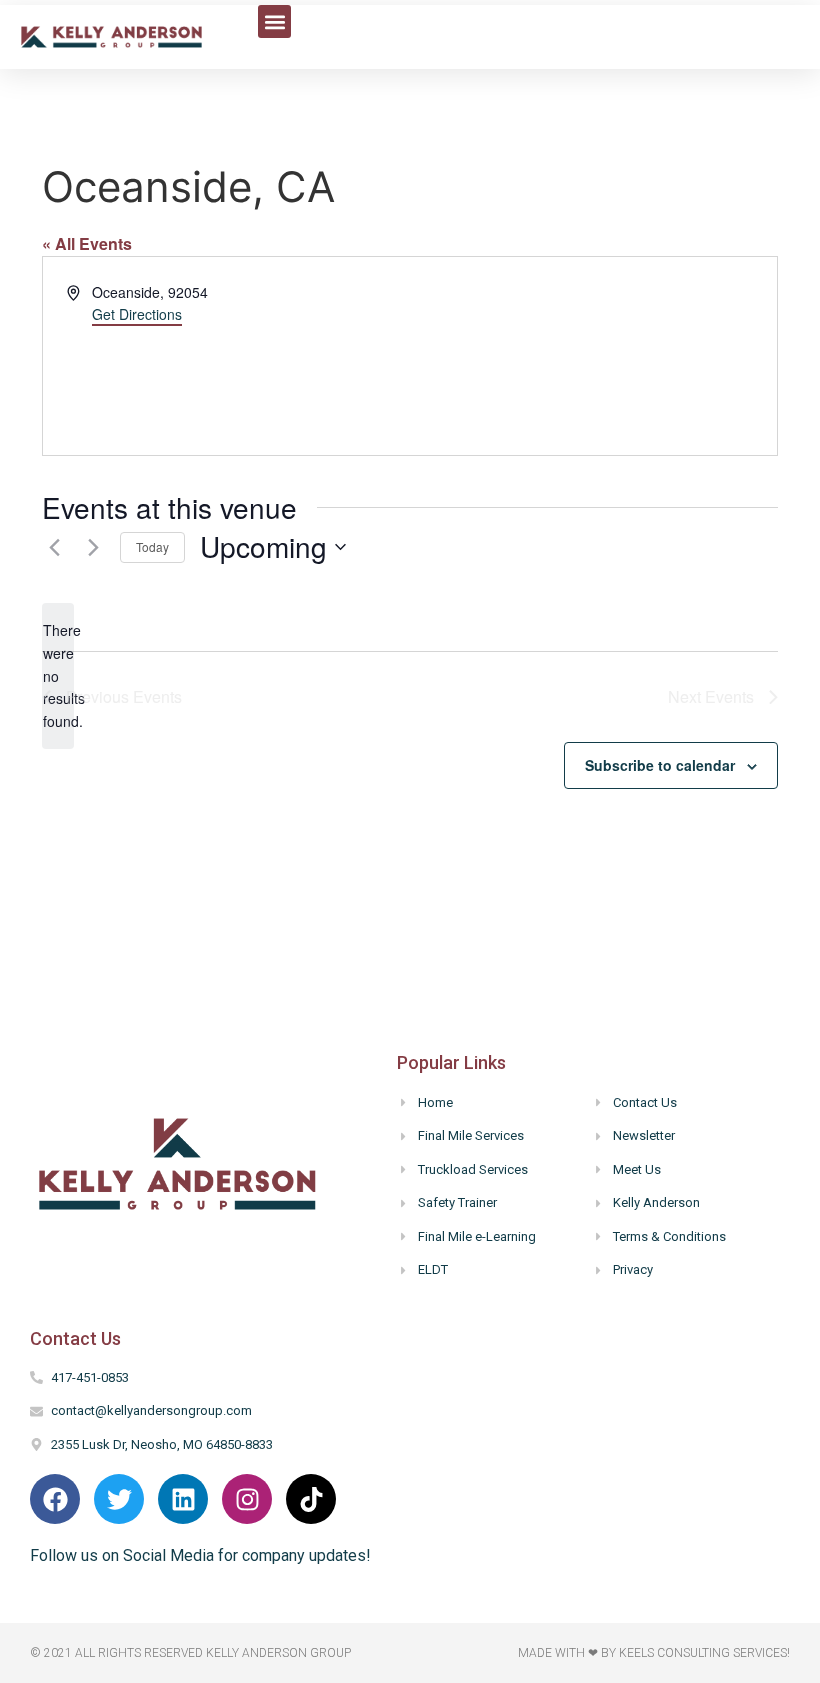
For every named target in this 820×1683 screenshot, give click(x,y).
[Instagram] (247, 1499)
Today (152, 546)
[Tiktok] (311, 1499)
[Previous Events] (54, 547)
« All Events (87, 243)
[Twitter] (119, 1499)
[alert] (58, 675)
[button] (274, 21)
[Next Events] (93, 547)
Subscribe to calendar (660, 765)
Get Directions (137, 314)
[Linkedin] (183, 1499)
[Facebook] (55, 1499)
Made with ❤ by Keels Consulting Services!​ (654, 1653)
